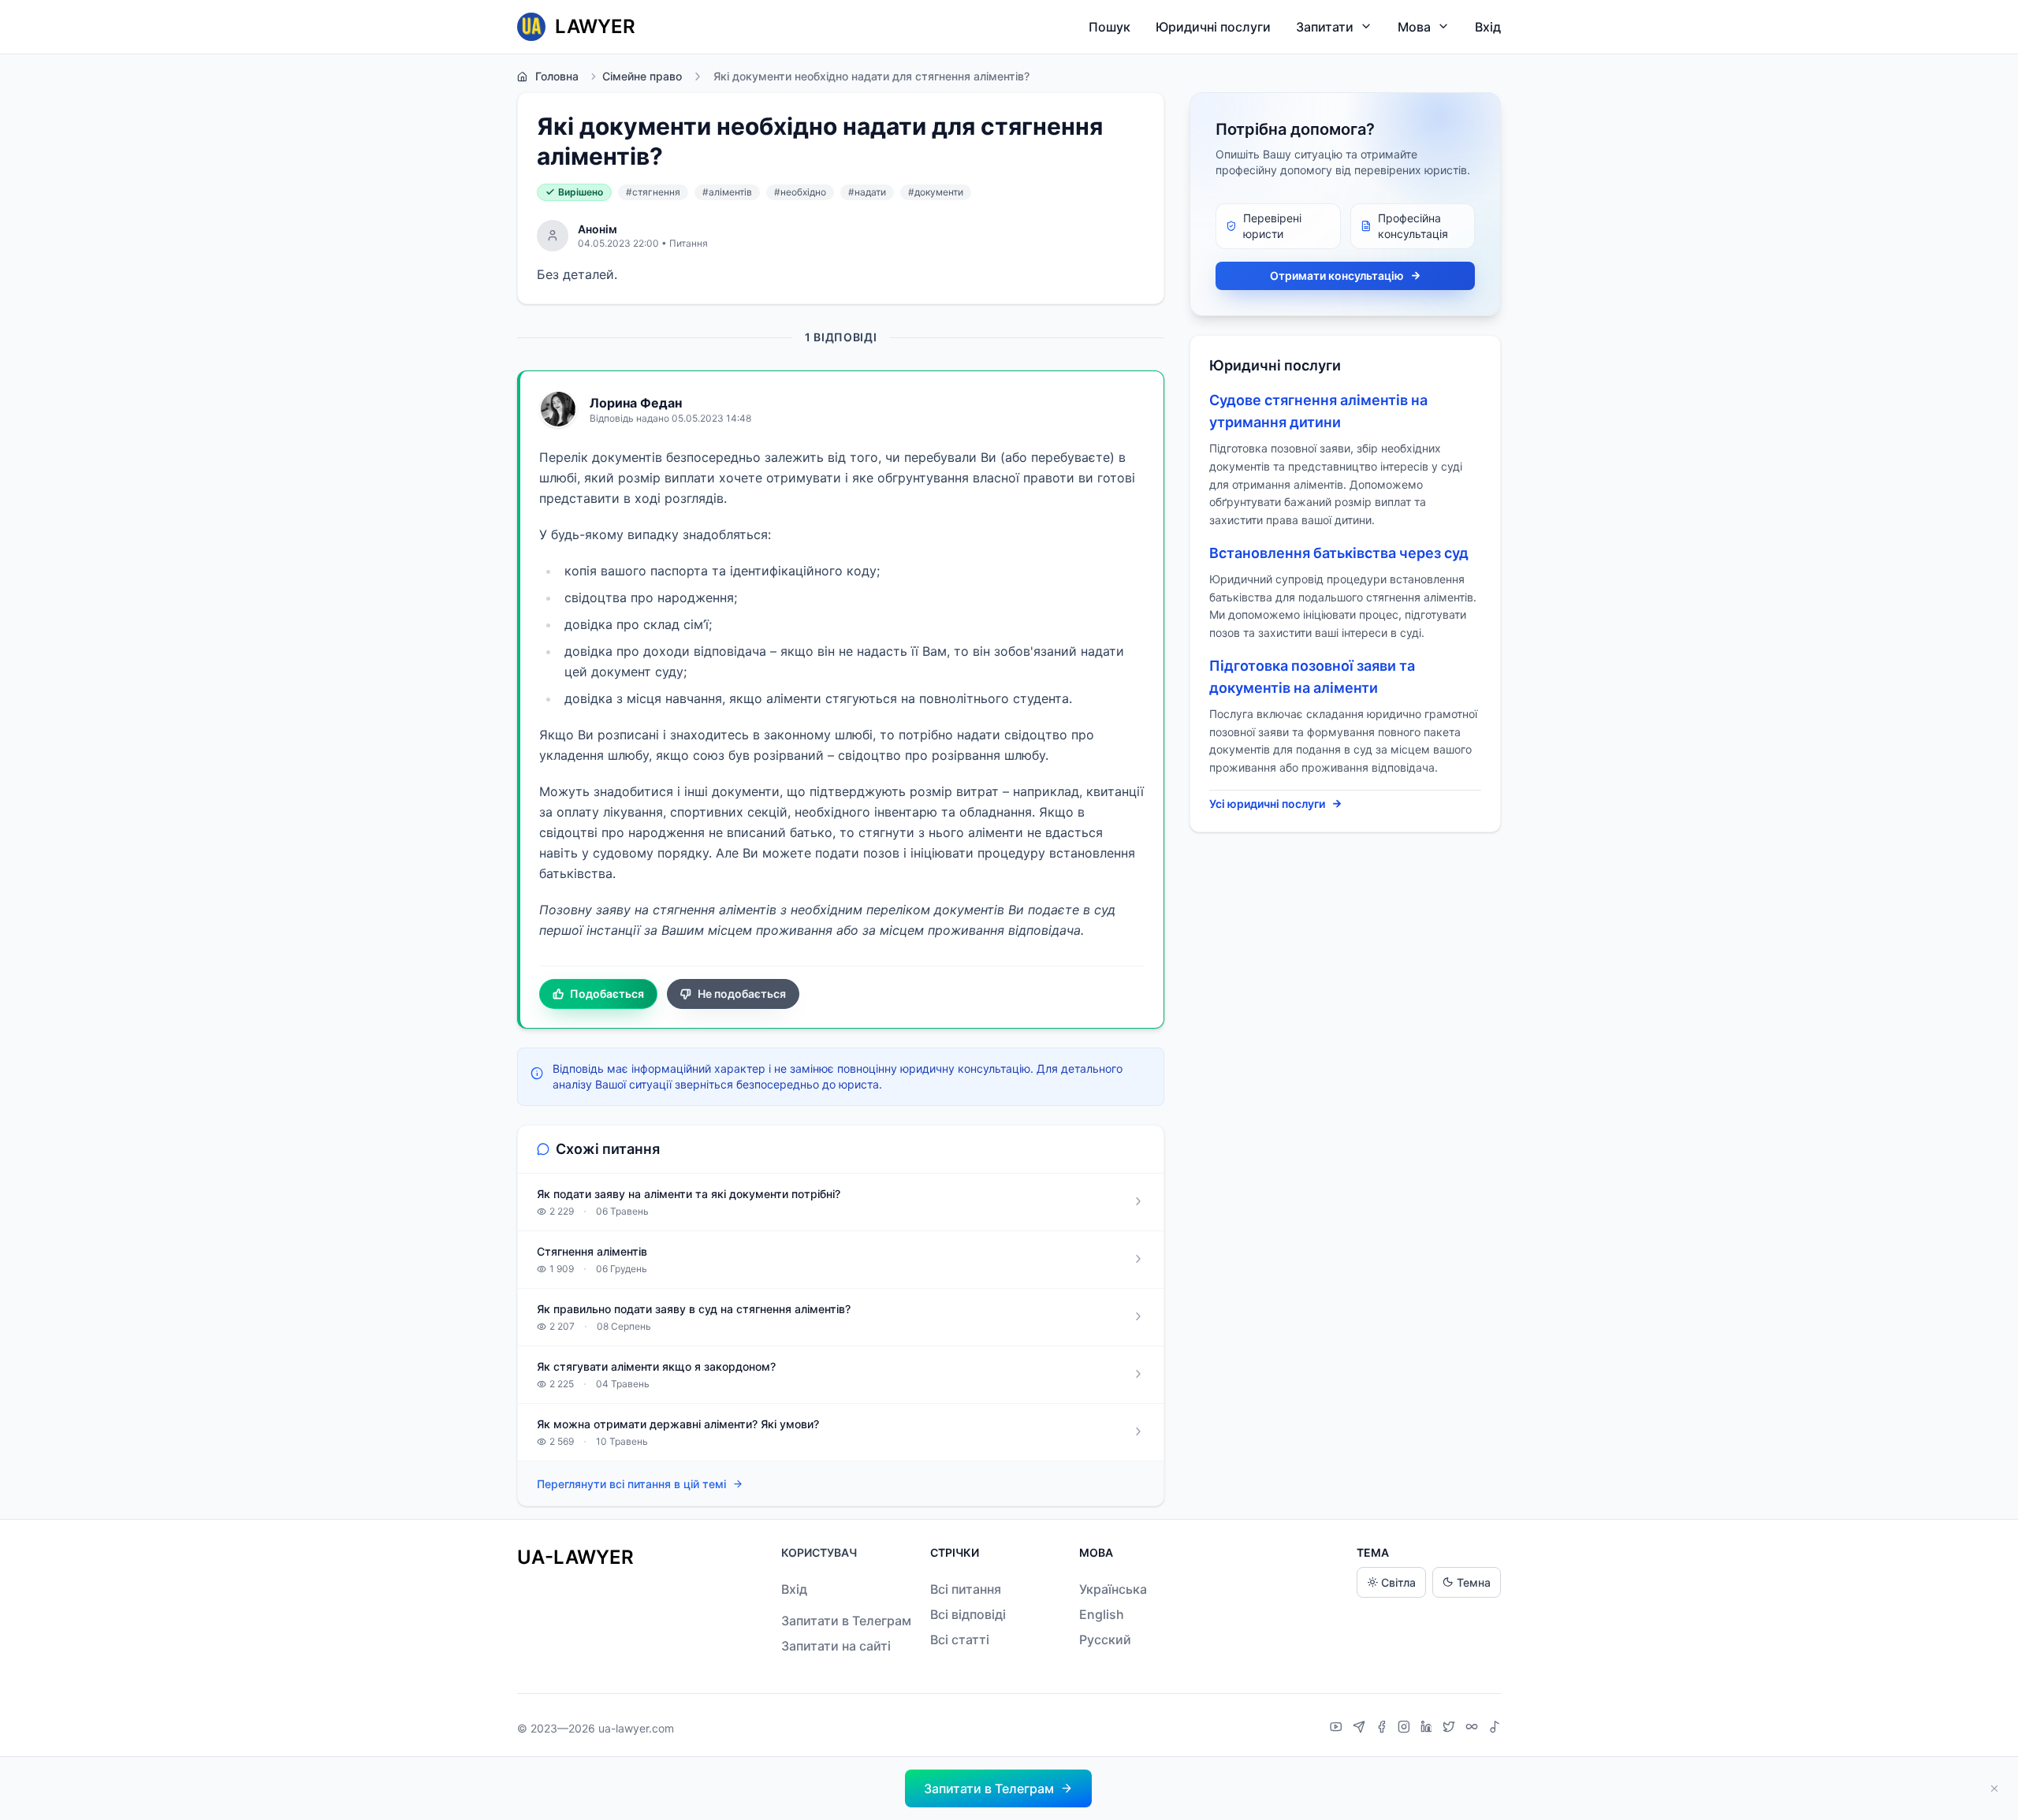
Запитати (1325, 27)
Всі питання (966, 1589)
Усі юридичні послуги (1267, 804)
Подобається (607, 994)
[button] (998, 1788)
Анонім (598, 229)
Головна (557, 76)
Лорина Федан (636, 403)
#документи (936, 192)
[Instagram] (1406, 1729)
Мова (1414, 27)
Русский (1105, 1639)
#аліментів (727, 192)
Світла (1398, 1582)
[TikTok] (1495, 1729)
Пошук (1110, 27)
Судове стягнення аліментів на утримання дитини (1318, 411)
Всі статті (960, 1639)
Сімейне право (642, 76)
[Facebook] (1383, 1729)
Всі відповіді (968, 1614)
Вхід (1488, 27)
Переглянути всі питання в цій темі (631, 1484)
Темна (1474, 1582)
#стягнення (653, 192)
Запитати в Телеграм (846, 1621)
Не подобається (742, 994)
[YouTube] (1338, 1729)
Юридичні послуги (1213, 27)
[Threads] (1474, 1729)
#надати (867, 192)
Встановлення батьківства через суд (1339, 553)
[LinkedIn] (1428, 1729)
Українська (1113, 1589)
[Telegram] (1361, 1729)
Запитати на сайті (836, 1646)
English (1102, 1614)
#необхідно (800, 192)
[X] (1451, 1729)
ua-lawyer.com (636, 1728)
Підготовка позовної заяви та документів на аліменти (1312, 677)
